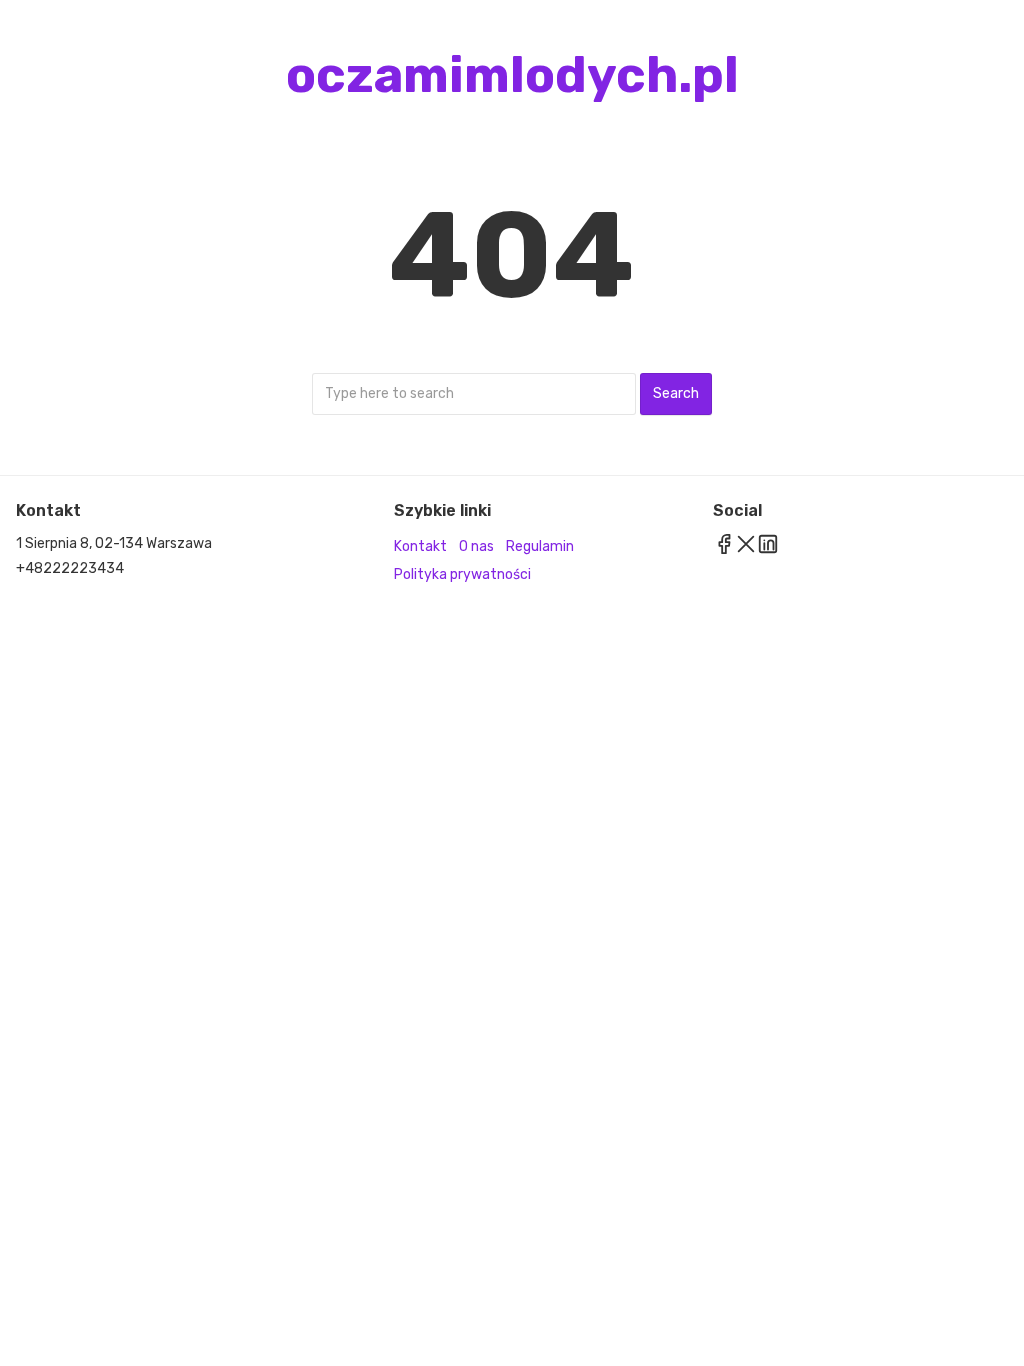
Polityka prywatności (462, 574)
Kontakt (420, 546)
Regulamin (540, 546)
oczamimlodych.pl (512, 75)
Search (676, 393)
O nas (476, 546)
